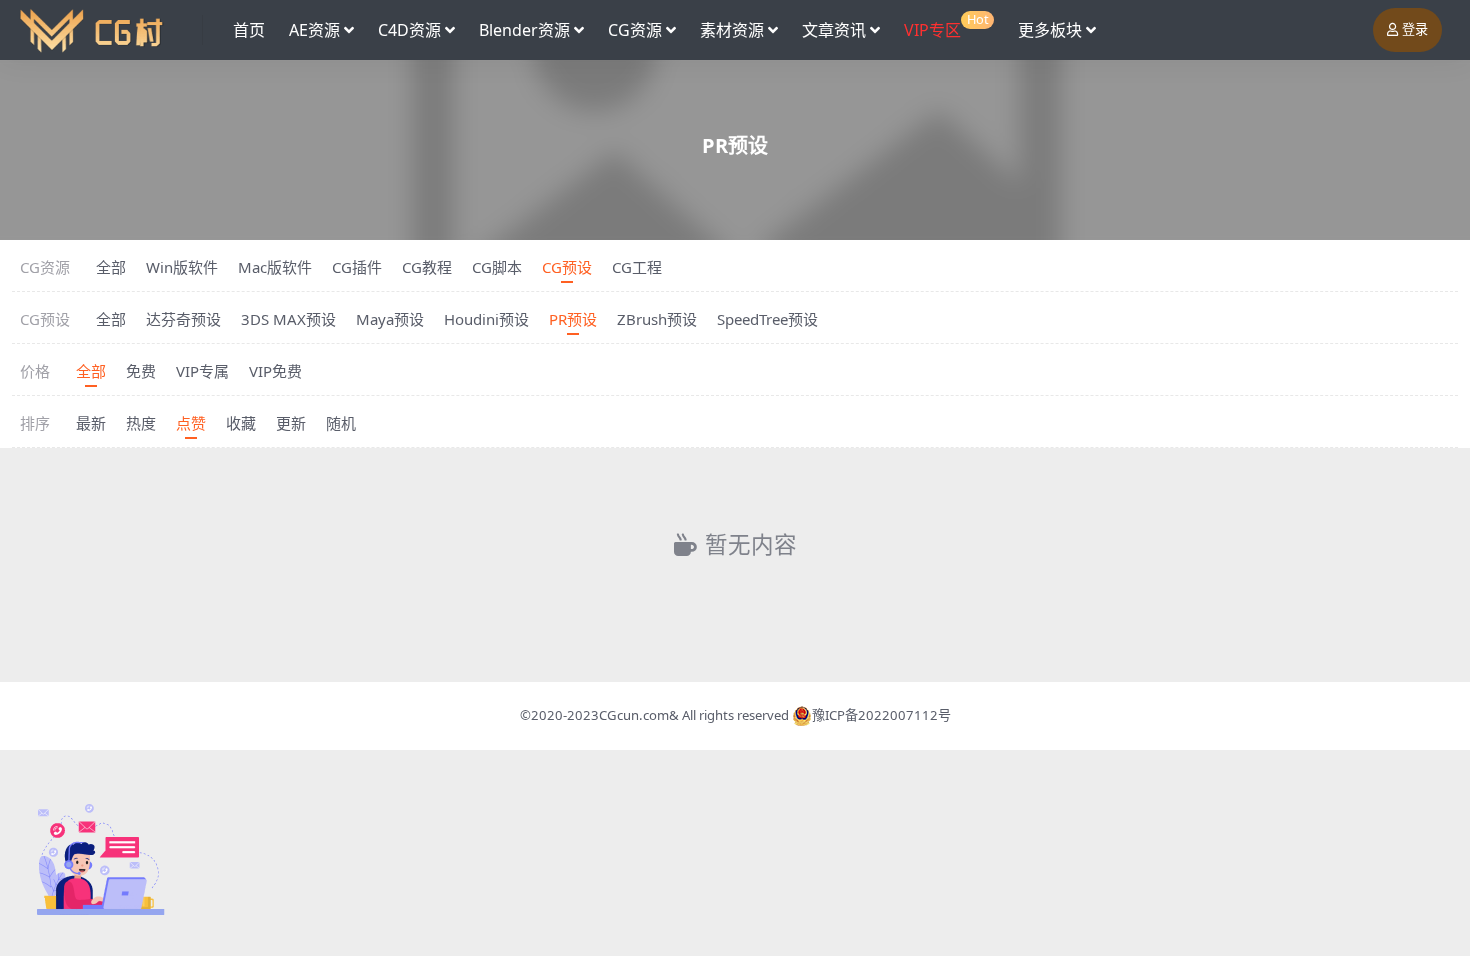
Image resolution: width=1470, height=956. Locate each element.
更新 (291, 423)
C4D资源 (409, 30)
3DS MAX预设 (288, 319)
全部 (111, 267)
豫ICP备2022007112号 (881, 715)
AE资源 (314, 30)
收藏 (241, 423)
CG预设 (567, 267)
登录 (1415, 29)
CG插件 (357, 267)
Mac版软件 (275, 267)
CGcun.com (634, 715)
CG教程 (427, 267)
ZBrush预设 (657, 319)
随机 (341, 423)
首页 (249, 30)
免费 (141, 371)
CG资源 (635, 30)
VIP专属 (202, 371)
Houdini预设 (486, 319)
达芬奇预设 (183, 319)
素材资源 (732, 30)
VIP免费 (275, 371)
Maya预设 (390, 319)
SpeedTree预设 (767, 319)
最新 (91, 423)
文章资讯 (834, 30)
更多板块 (1050, 30)
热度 (141, 423)
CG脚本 (497, 267)
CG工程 (637, 267)
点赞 (191, 423)
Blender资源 (524, 30)
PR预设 (573, 319)
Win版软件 (182, 267)
